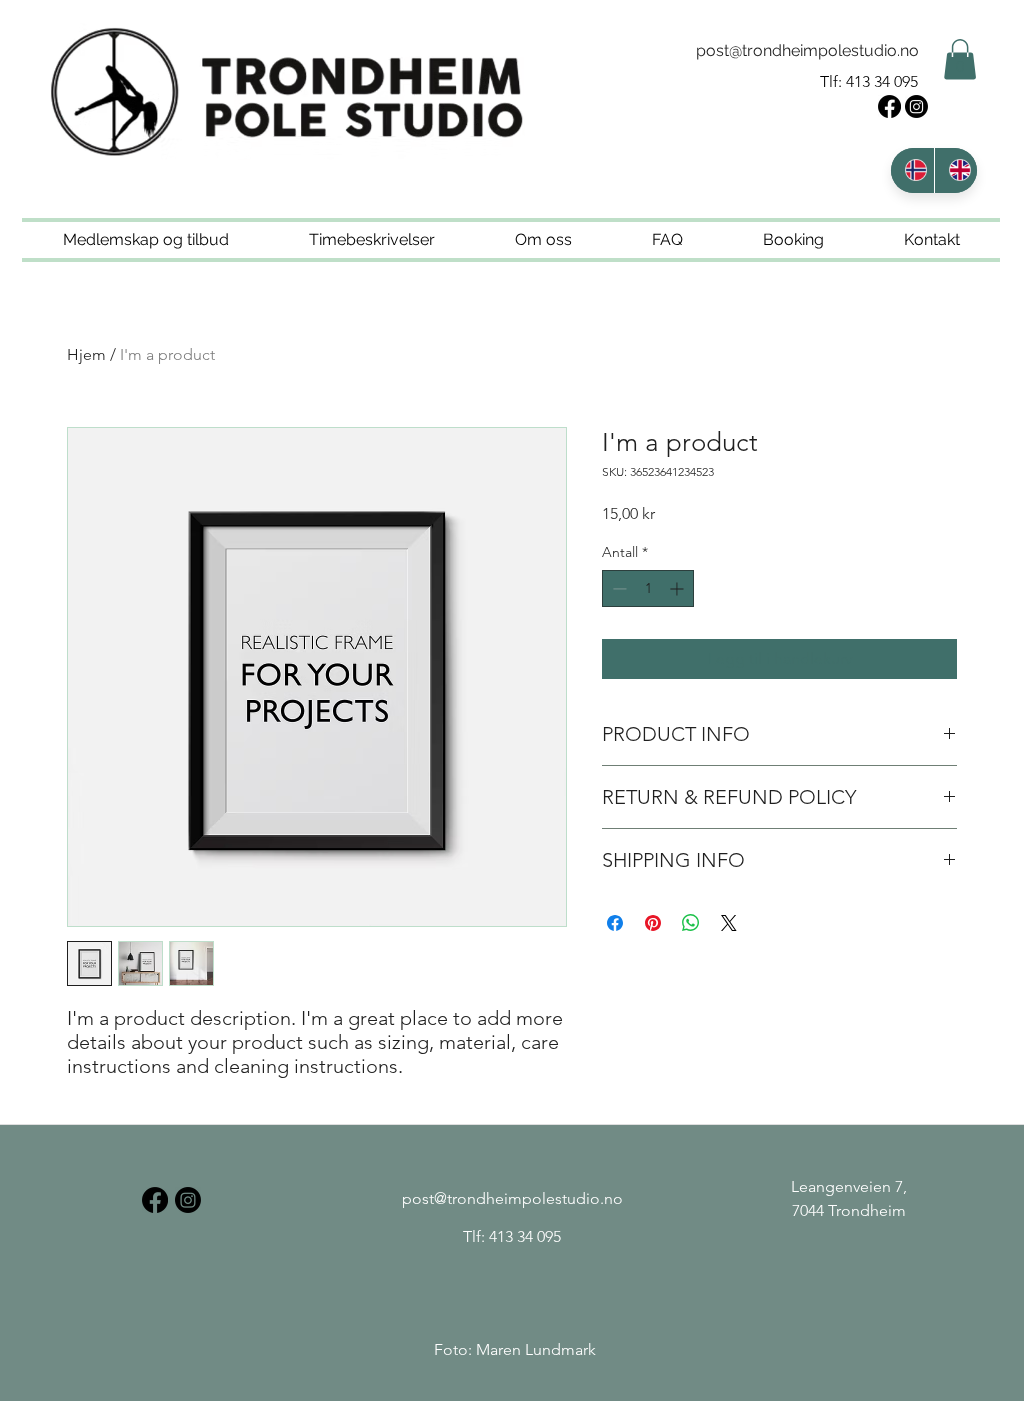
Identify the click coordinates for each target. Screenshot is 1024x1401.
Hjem (86, 354)
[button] (960, 59)
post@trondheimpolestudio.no (807, 50)
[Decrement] (617, 588)
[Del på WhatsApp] (691, 923)
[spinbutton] (648, 588)
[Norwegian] (912, 170)
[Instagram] (916, 106)
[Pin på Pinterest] (653, 923)
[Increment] (678, 588)
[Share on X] (729, 923)
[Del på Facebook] (615, 923)
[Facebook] (889, 106)
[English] (956, 170)
